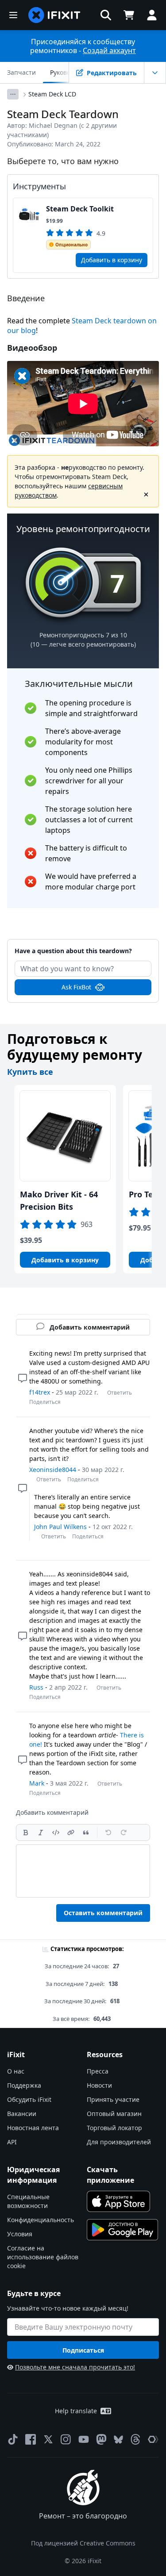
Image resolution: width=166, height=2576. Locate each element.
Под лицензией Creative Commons (83, 2543)
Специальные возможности (28, 2201)
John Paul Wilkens (60, 1527)
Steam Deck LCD (52, 94)
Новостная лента (33, 2128)
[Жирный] (26, 1832)
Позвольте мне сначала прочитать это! (75, 2367)
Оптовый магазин (114, 2114)
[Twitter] (48, 2439)
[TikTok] (13, 2439)
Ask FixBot (76, 987)
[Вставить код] (56, 1832)
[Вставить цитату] (86, 1832)
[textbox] (83, 1871)
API (12, 2142)
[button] (106, 15)
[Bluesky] (118, 2440)
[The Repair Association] (153, 2439)
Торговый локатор (114, 2128)
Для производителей (119, 2142)
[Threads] (135, 2439)
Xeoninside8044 (53, 1470)
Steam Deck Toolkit (80, 209)
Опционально (71, 245)
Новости (99, 2085)
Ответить (120, 1393)
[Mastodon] (101, 2439)
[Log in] (152, 15)
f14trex (40, 1392)
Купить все (30, 1072)
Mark (37, 1783)
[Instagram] (66, 2439)
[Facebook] (31, 2439)
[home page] (54, 15)
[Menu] (13, 15)
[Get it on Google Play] (123, 2230)
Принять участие (113, 2099)
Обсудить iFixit (29, 2099)
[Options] (13, 94)
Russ (36, 1687)
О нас (16, 2071)
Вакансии (22, 2114)
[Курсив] (41, 1832)
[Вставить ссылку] (71, 1832)
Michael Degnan (53, 125)
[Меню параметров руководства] (155, 73)
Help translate (76, 2411)
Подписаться (83, 2350)
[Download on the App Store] (119, 2201)
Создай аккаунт (109, 50)
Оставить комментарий (103, 1913)
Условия (20, 2234)
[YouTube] (84, 2439)
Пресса (98, 2071)
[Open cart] (129, 15)
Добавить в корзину (112, 260)
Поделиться (45, 1402)
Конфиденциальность (41, 2220)
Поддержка (24, 2085)
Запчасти (21, 72)
